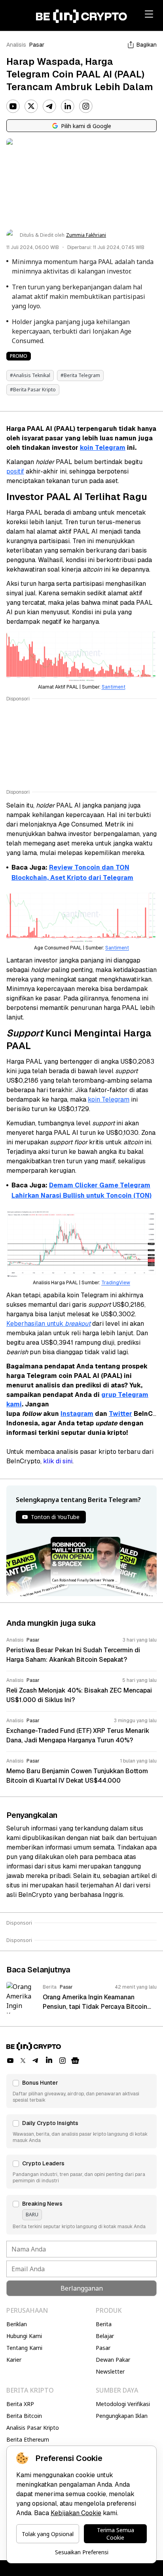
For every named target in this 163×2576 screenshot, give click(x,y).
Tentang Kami (24, 2348)
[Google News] (75, 2061)
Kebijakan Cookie (76, 2513)
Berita (104, 2324)
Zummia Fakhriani (86, 235)
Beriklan (17, 2324)
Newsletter (110, 2371)
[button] (81, 2091)
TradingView (116, 1283)
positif (15, 471)
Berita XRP (20, 2404)
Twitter (120, 1414)
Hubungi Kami (24, 2336)
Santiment (114, 687)
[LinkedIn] (68, 106)
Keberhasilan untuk (36, 1324)
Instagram (77, 1414)
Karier (14, 2360)
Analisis (16, 45)
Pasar (37, 45)
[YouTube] (13, 106)
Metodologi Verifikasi (123, 2404)
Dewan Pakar (113, 2360)
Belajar (105, 2336)
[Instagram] (86, 106)
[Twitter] (31, 106)
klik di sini (58, 1461)
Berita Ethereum (28, 2439)
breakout (78, 1324)
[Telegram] (49, 106)
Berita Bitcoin (24, 2416)
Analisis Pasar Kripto (33, 2428)
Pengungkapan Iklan (122, 2416)
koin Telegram (103, 448)
